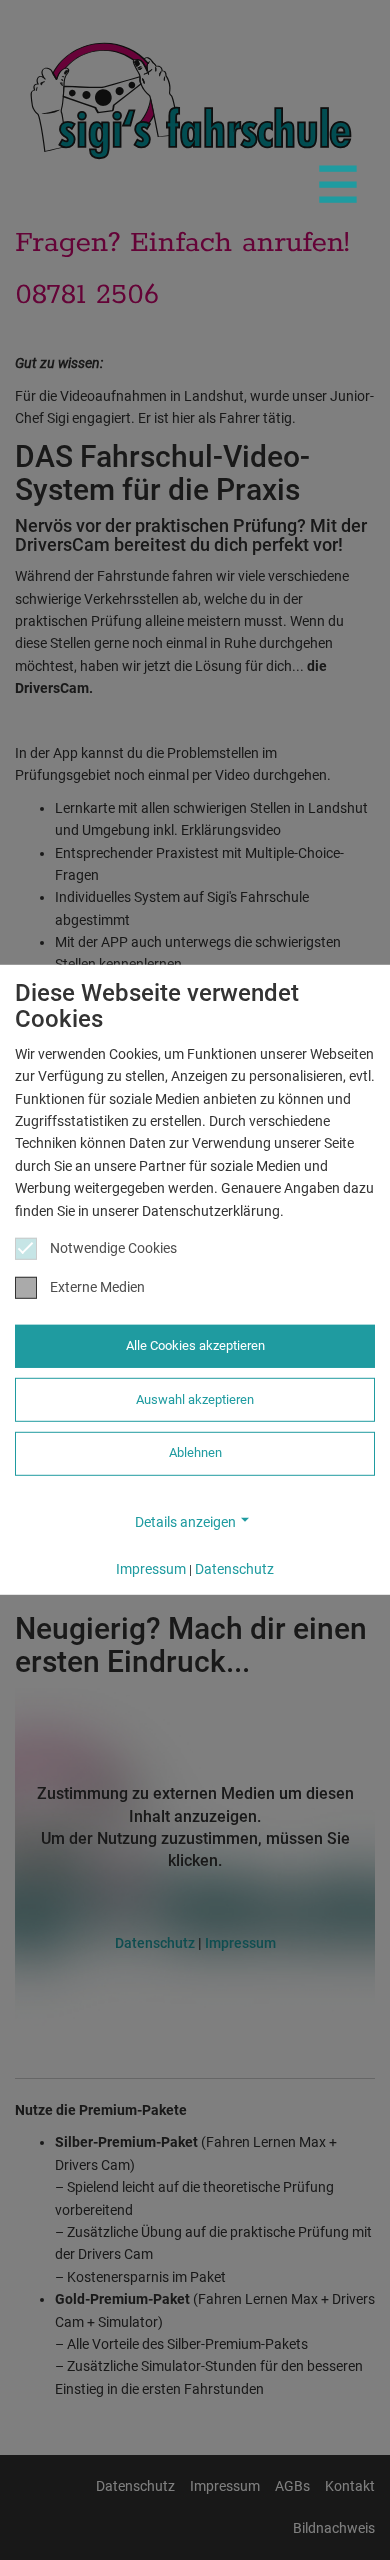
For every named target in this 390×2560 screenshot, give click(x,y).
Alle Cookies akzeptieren (195, 1345)
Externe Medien (97, 1287)
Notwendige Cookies (113, 1248)
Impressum (151, 1569)
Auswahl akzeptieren (195, 1399)
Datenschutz (234, 1569)
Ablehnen (195, 1452)
